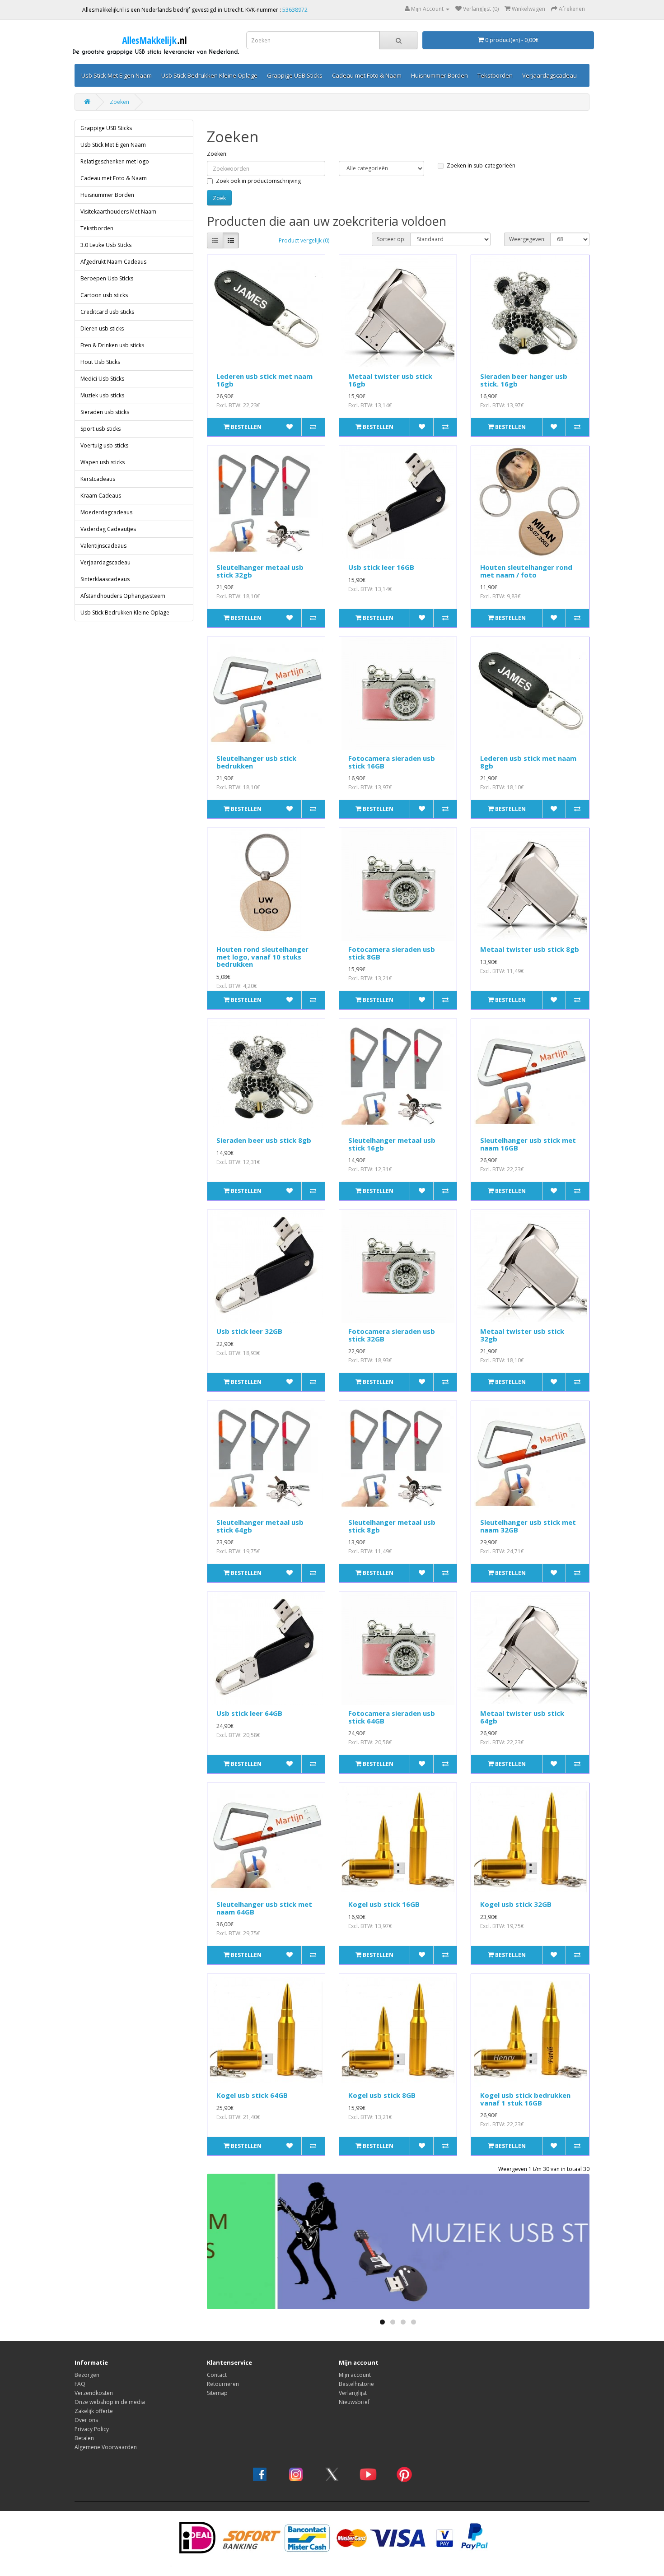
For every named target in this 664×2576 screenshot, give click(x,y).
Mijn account (355, 2375)
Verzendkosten (94, 2393)
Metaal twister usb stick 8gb (530, 949)
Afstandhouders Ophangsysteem (123, 596)
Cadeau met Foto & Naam (367, 75)
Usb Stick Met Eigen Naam (117, 75)
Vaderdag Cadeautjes (108, 529)
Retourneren (223, 2384)
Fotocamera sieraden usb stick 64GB (392, 1717)
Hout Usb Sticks (100, 362)
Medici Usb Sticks (102, 379)
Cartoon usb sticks (104, 295)
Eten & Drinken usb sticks (112, 345)
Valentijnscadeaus (103, 546)
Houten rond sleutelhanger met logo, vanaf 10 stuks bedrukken (262, 957)
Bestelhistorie (356, 2384)
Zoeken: (217, 154)
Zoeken (119, 102)
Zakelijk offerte (94, 2411)
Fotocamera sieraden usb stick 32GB (392, 1335)
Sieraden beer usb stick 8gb (264, 1140)
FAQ (80, 2384)
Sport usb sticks (101, 429)
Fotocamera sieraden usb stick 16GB (392, 762)
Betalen (84, 2438)
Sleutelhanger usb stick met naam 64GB (264, 1908)
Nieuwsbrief (354, 2402)
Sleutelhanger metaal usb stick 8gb (392, 1526)
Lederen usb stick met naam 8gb (528, 762)
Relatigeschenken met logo (115, 161)
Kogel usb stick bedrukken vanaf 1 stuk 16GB (525, 2099)
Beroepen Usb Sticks (107, 278)
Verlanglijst (353, 2393)
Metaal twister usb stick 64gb (522, 1717)
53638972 (295, 10)
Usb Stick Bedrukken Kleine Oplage (209, 75)
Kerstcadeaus (98, 479)
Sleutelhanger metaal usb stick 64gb (260, 1526)
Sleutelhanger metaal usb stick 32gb (260, 571)
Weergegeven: (527, 239)
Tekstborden (495, 75)
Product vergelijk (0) (304, 240)
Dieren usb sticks (102, 328)
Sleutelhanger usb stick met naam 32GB (528, 1526)
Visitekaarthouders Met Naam (118, 212)
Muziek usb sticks (102, 395)
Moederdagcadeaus (106, 512)
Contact (217, 2375)
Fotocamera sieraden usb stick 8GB (392, 953)
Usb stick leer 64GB (249, 1713)
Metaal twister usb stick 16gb (390, 380)
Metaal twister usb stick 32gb (522, 1335)
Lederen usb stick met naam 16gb (264, 380)
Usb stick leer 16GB (381, 567)
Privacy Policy (92, 2429)
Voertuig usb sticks (104, 445)
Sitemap (217, 2393)
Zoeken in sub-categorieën (481, 165)
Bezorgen (87, 2375)
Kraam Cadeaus (101, 496)
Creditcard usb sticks (107, 312)
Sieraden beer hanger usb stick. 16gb (524, 380)
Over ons (86, 2420)
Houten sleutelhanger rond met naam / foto (526, 571)
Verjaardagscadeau (549, 75)
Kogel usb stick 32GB (516, 1904)
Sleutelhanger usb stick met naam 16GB (528, 1144)
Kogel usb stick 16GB (384, 1904)
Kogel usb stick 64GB (252, 2095)
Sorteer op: (391, 239)
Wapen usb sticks (103, 462)
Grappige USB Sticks (295, 75)
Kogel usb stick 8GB (382, 2095)
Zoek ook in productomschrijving (258, 181)
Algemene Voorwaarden (106, 2447)
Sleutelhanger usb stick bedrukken (256, 762)
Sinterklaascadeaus (105, 579)
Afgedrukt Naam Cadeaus (113, 262)
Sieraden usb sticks (105, 412)
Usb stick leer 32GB (249, 1331)
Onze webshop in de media (110, 2402)
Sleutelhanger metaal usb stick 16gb (392, 1144)
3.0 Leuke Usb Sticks (106, 245)
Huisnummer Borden (440, 75)
